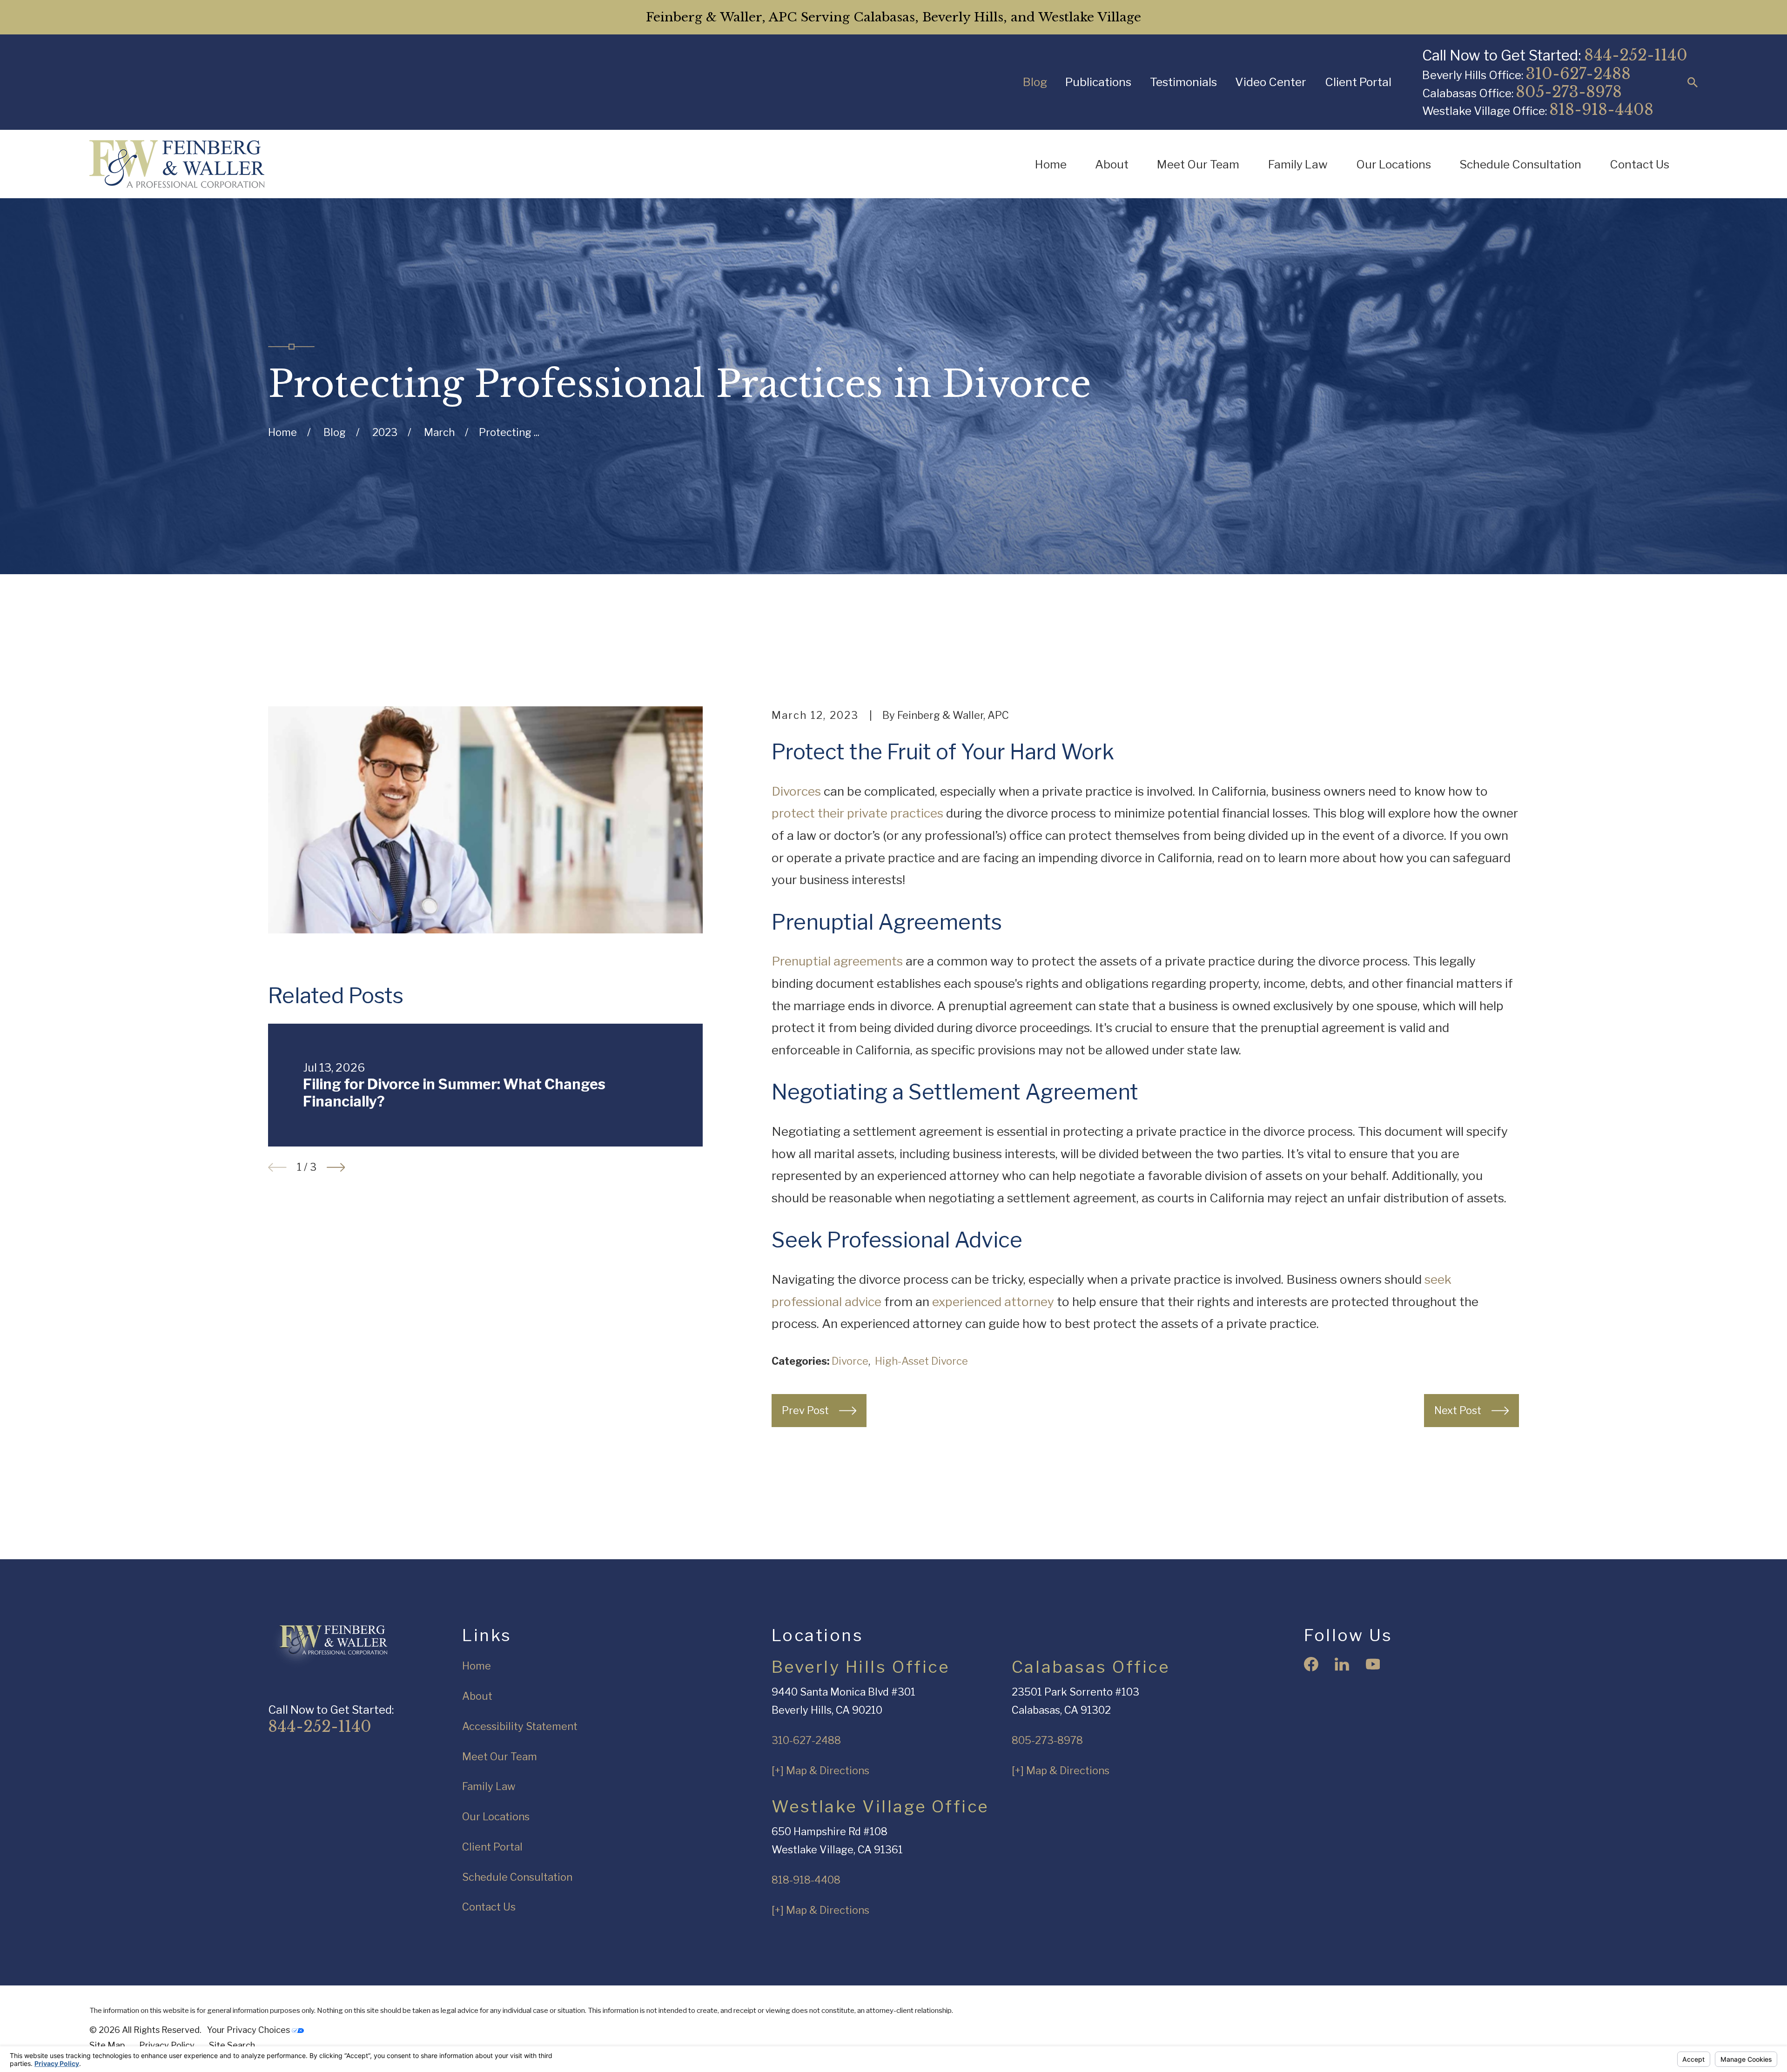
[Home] (177, 164)
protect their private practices (857, 813)
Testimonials (1183, 82)
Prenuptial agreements (837, 961)
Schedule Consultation (517, 1877)
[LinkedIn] (1342, 1664)
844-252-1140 (1636, 55)
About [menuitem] (1112, 164)
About (477, 1696)
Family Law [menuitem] (1298, 164)
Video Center (1271, 82)
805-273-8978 (1569, 92)
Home (477, 1666)
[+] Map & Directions (820, 1770)
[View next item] (336, 1167)
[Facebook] (1311, 1664)
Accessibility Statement (520, 1726)
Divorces (796, 791)
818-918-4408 (1601, 110)
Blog (1035, 82)
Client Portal (1358, 82)
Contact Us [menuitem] (1639, 164)
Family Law (489, 1786)
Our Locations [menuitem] (1394, 164)
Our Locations (496, 1817)
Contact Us (489, 1907)
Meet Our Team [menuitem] (1198, 164)
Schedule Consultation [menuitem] (1520, 164)
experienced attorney (993, 1301)
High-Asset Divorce (921, 1361)
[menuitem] (107, 2046)
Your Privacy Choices (249, 2030)
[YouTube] (1373, 1664)
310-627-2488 (1578, 74)
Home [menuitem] (1051, 164)
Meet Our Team (500, 1757)
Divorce (850, 1361)
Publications (1098, 82)
